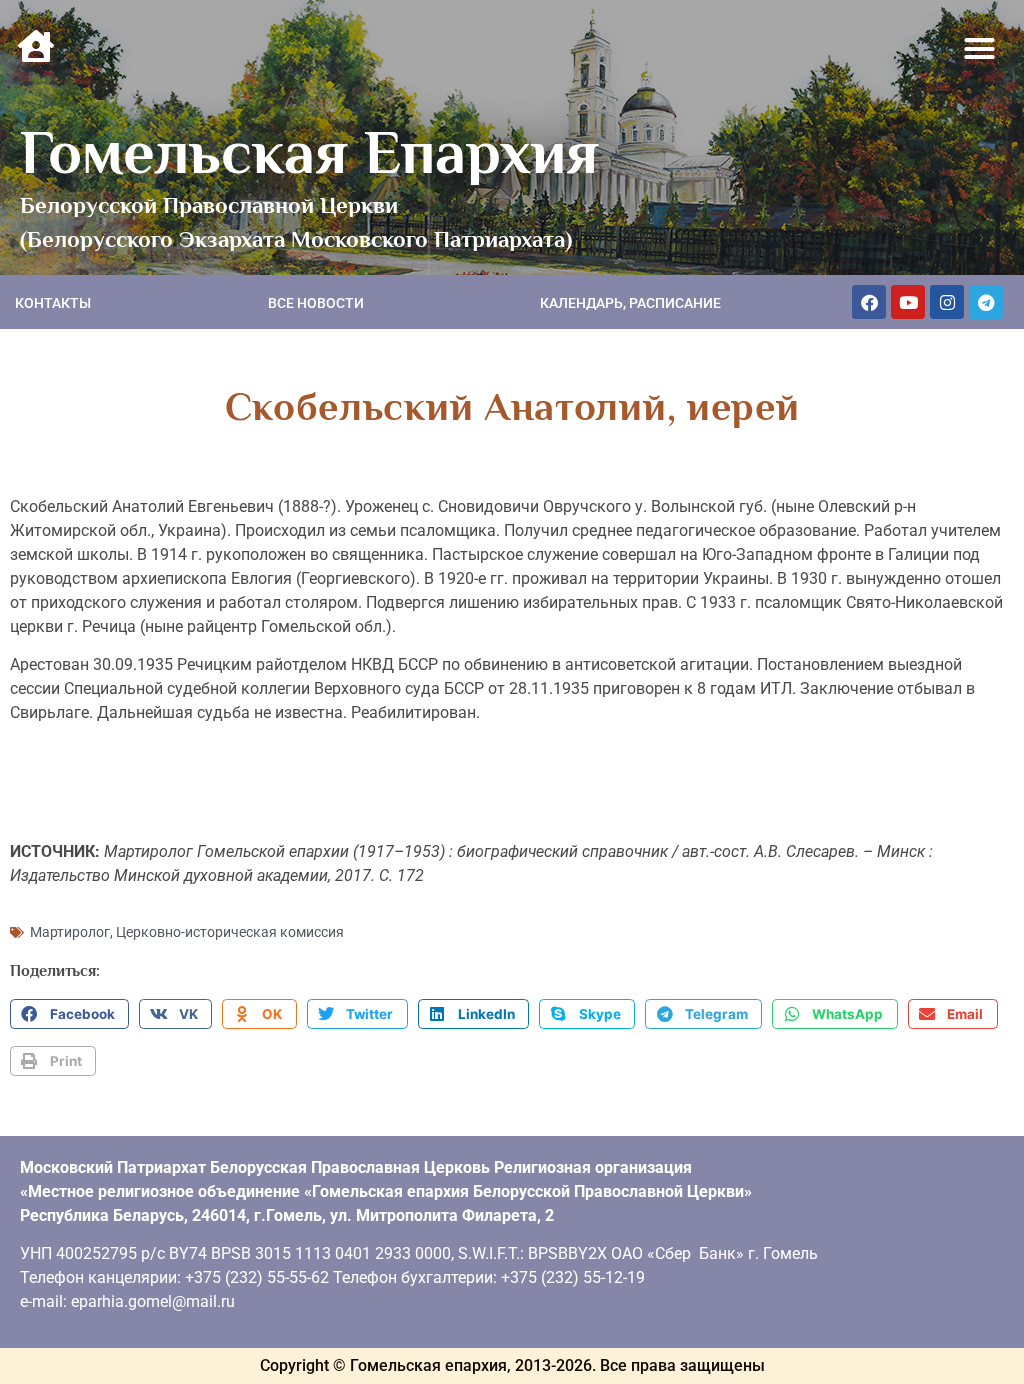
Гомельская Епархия (309, 152)
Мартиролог (70, 932)
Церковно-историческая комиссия (230, 932)
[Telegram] (986, 302)
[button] (980, 49)
